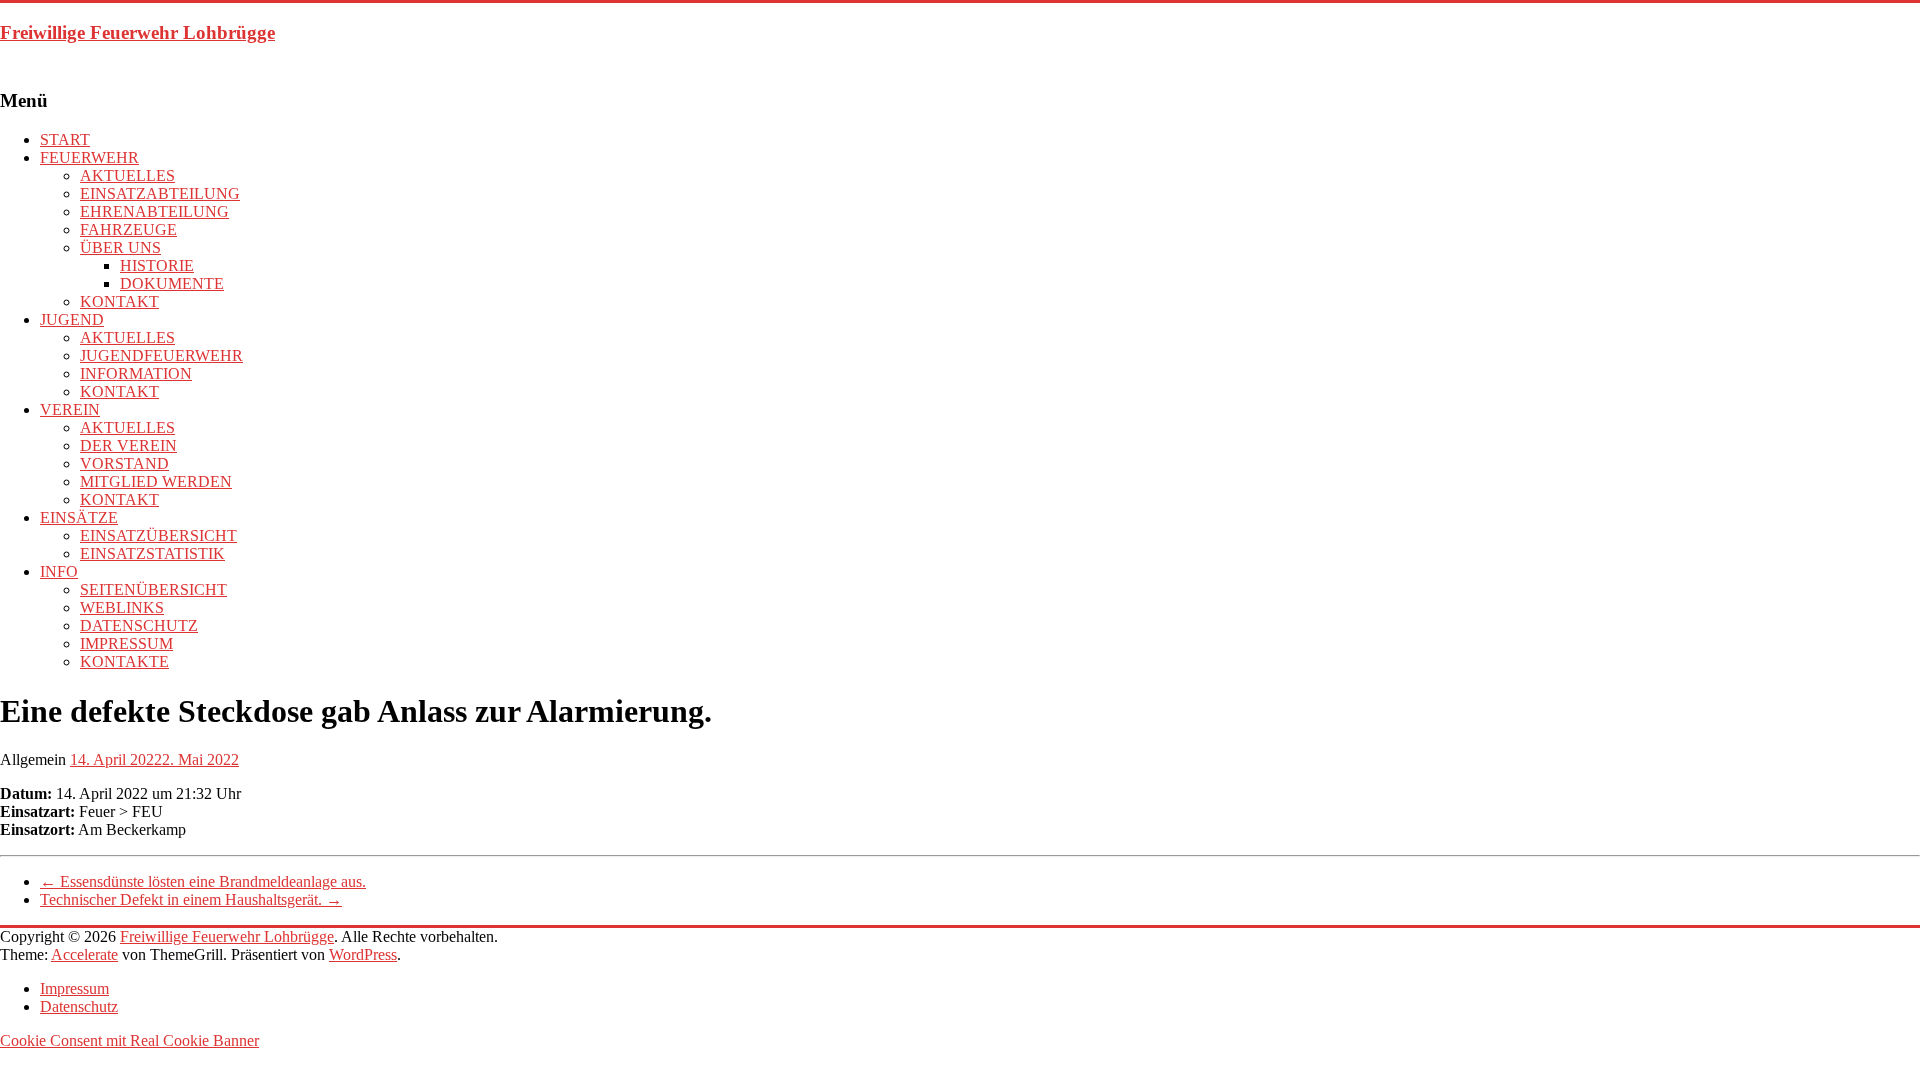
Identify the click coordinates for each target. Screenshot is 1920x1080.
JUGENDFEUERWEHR (161, 355)
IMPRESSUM (126, 643)
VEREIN (70, 409)
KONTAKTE (124, 661)
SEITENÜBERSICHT (153, 589)
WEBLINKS (122, 607)
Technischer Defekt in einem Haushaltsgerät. (191, 899)
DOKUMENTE (172, 283)
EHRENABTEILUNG (154, 211)
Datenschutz (79, 1006)
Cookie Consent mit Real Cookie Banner (129, 1040)
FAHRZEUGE (128, 229)
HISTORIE (157, 265)
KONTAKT (119, 301)
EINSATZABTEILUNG (160, 193)
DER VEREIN (128, 445)
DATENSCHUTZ (139, 625)
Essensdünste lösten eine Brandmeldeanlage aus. (203, 881)
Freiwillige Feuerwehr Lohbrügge (137, 32)
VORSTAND (124, 463)
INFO (59, 571)
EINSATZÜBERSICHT (158, 535)
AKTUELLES (127, 175)
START (65, 139)
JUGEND (72, 319)
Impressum (74, 988)
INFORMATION (136, 373)
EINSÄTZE (79, 517)
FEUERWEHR (89, 157)
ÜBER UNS (120, 247)
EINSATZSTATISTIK (152, 553)
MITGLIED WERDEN (156, 481)
